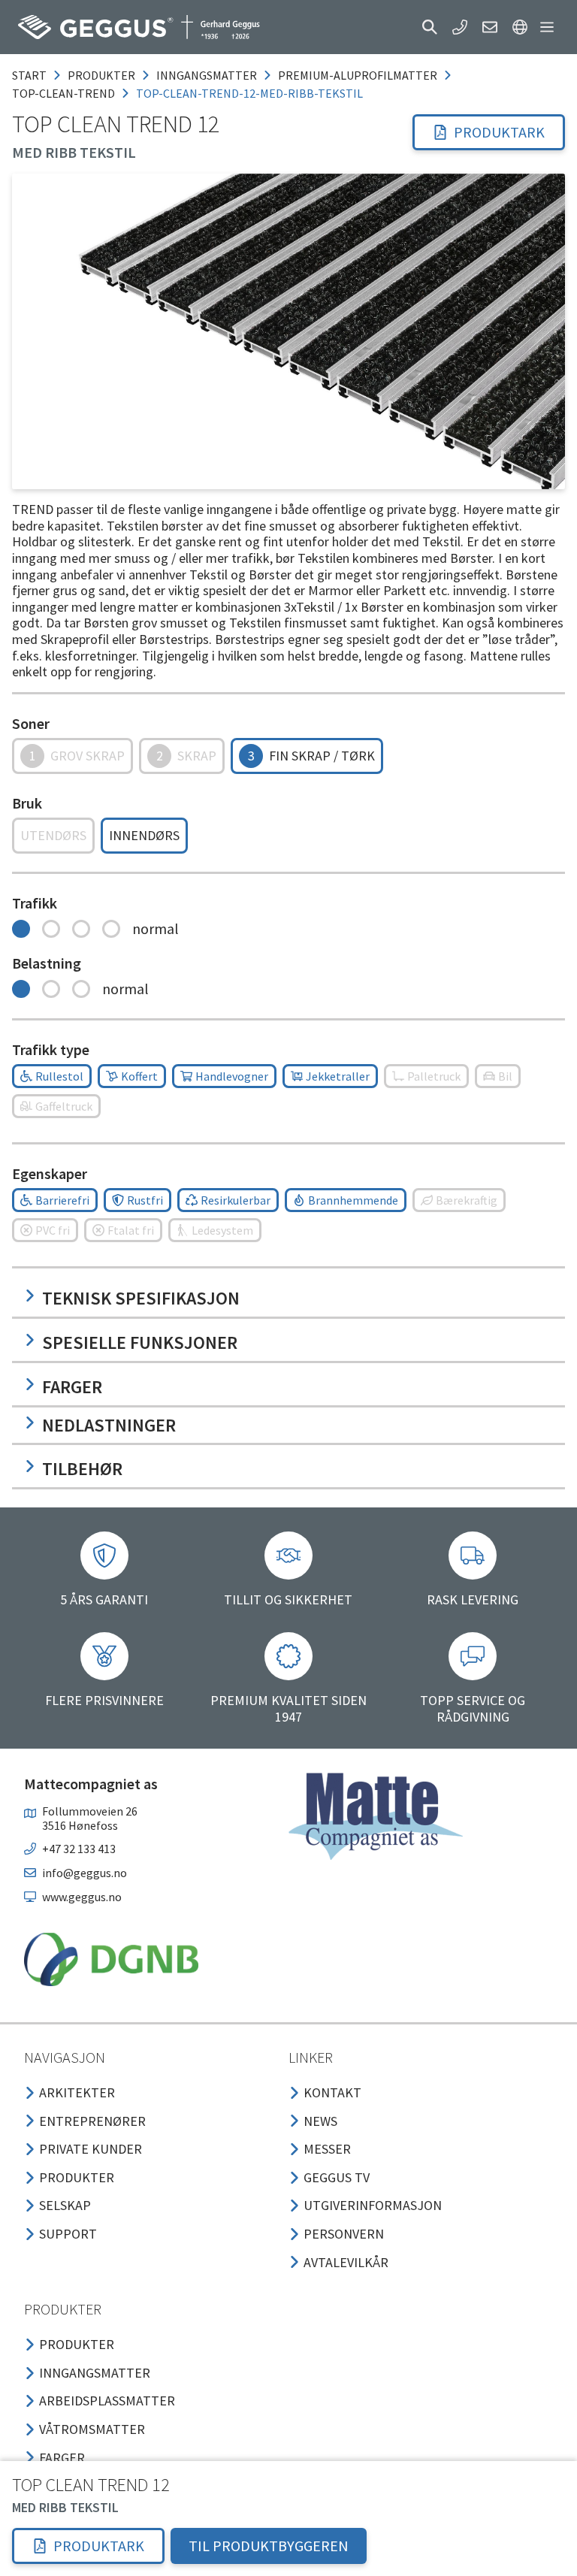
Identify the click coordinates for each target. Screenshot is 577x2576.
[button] (430, 27)
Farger (72, 1387)
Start (29, 75)
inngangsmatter (207, 75)
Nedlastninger (109, 1425)
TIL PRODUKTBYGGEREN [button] (269, 2546)
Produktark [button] (499, 132)
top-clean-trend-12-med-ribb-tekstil (249, 93)
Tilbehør (82, 1469)
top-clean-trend (63, 93)
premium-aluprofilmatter (358, 75)
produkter (101, 75)
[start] (139, 27)
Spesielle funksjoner (140, 1342)
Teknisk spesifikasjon (141, 1298)
